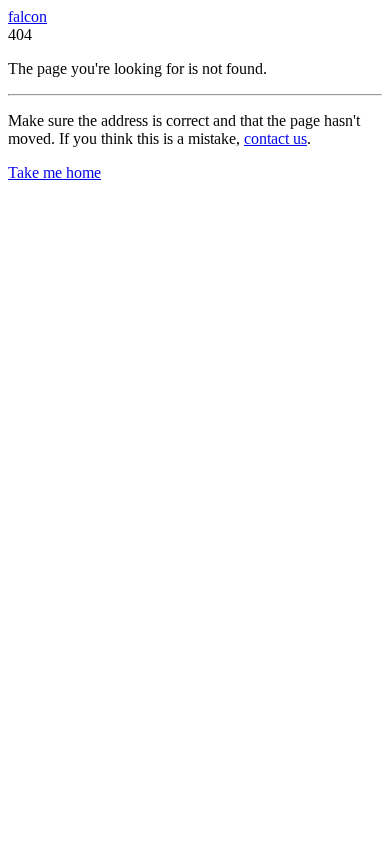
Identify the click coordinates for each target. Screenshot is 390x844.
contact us (275, 138)
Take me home (54, 172)
